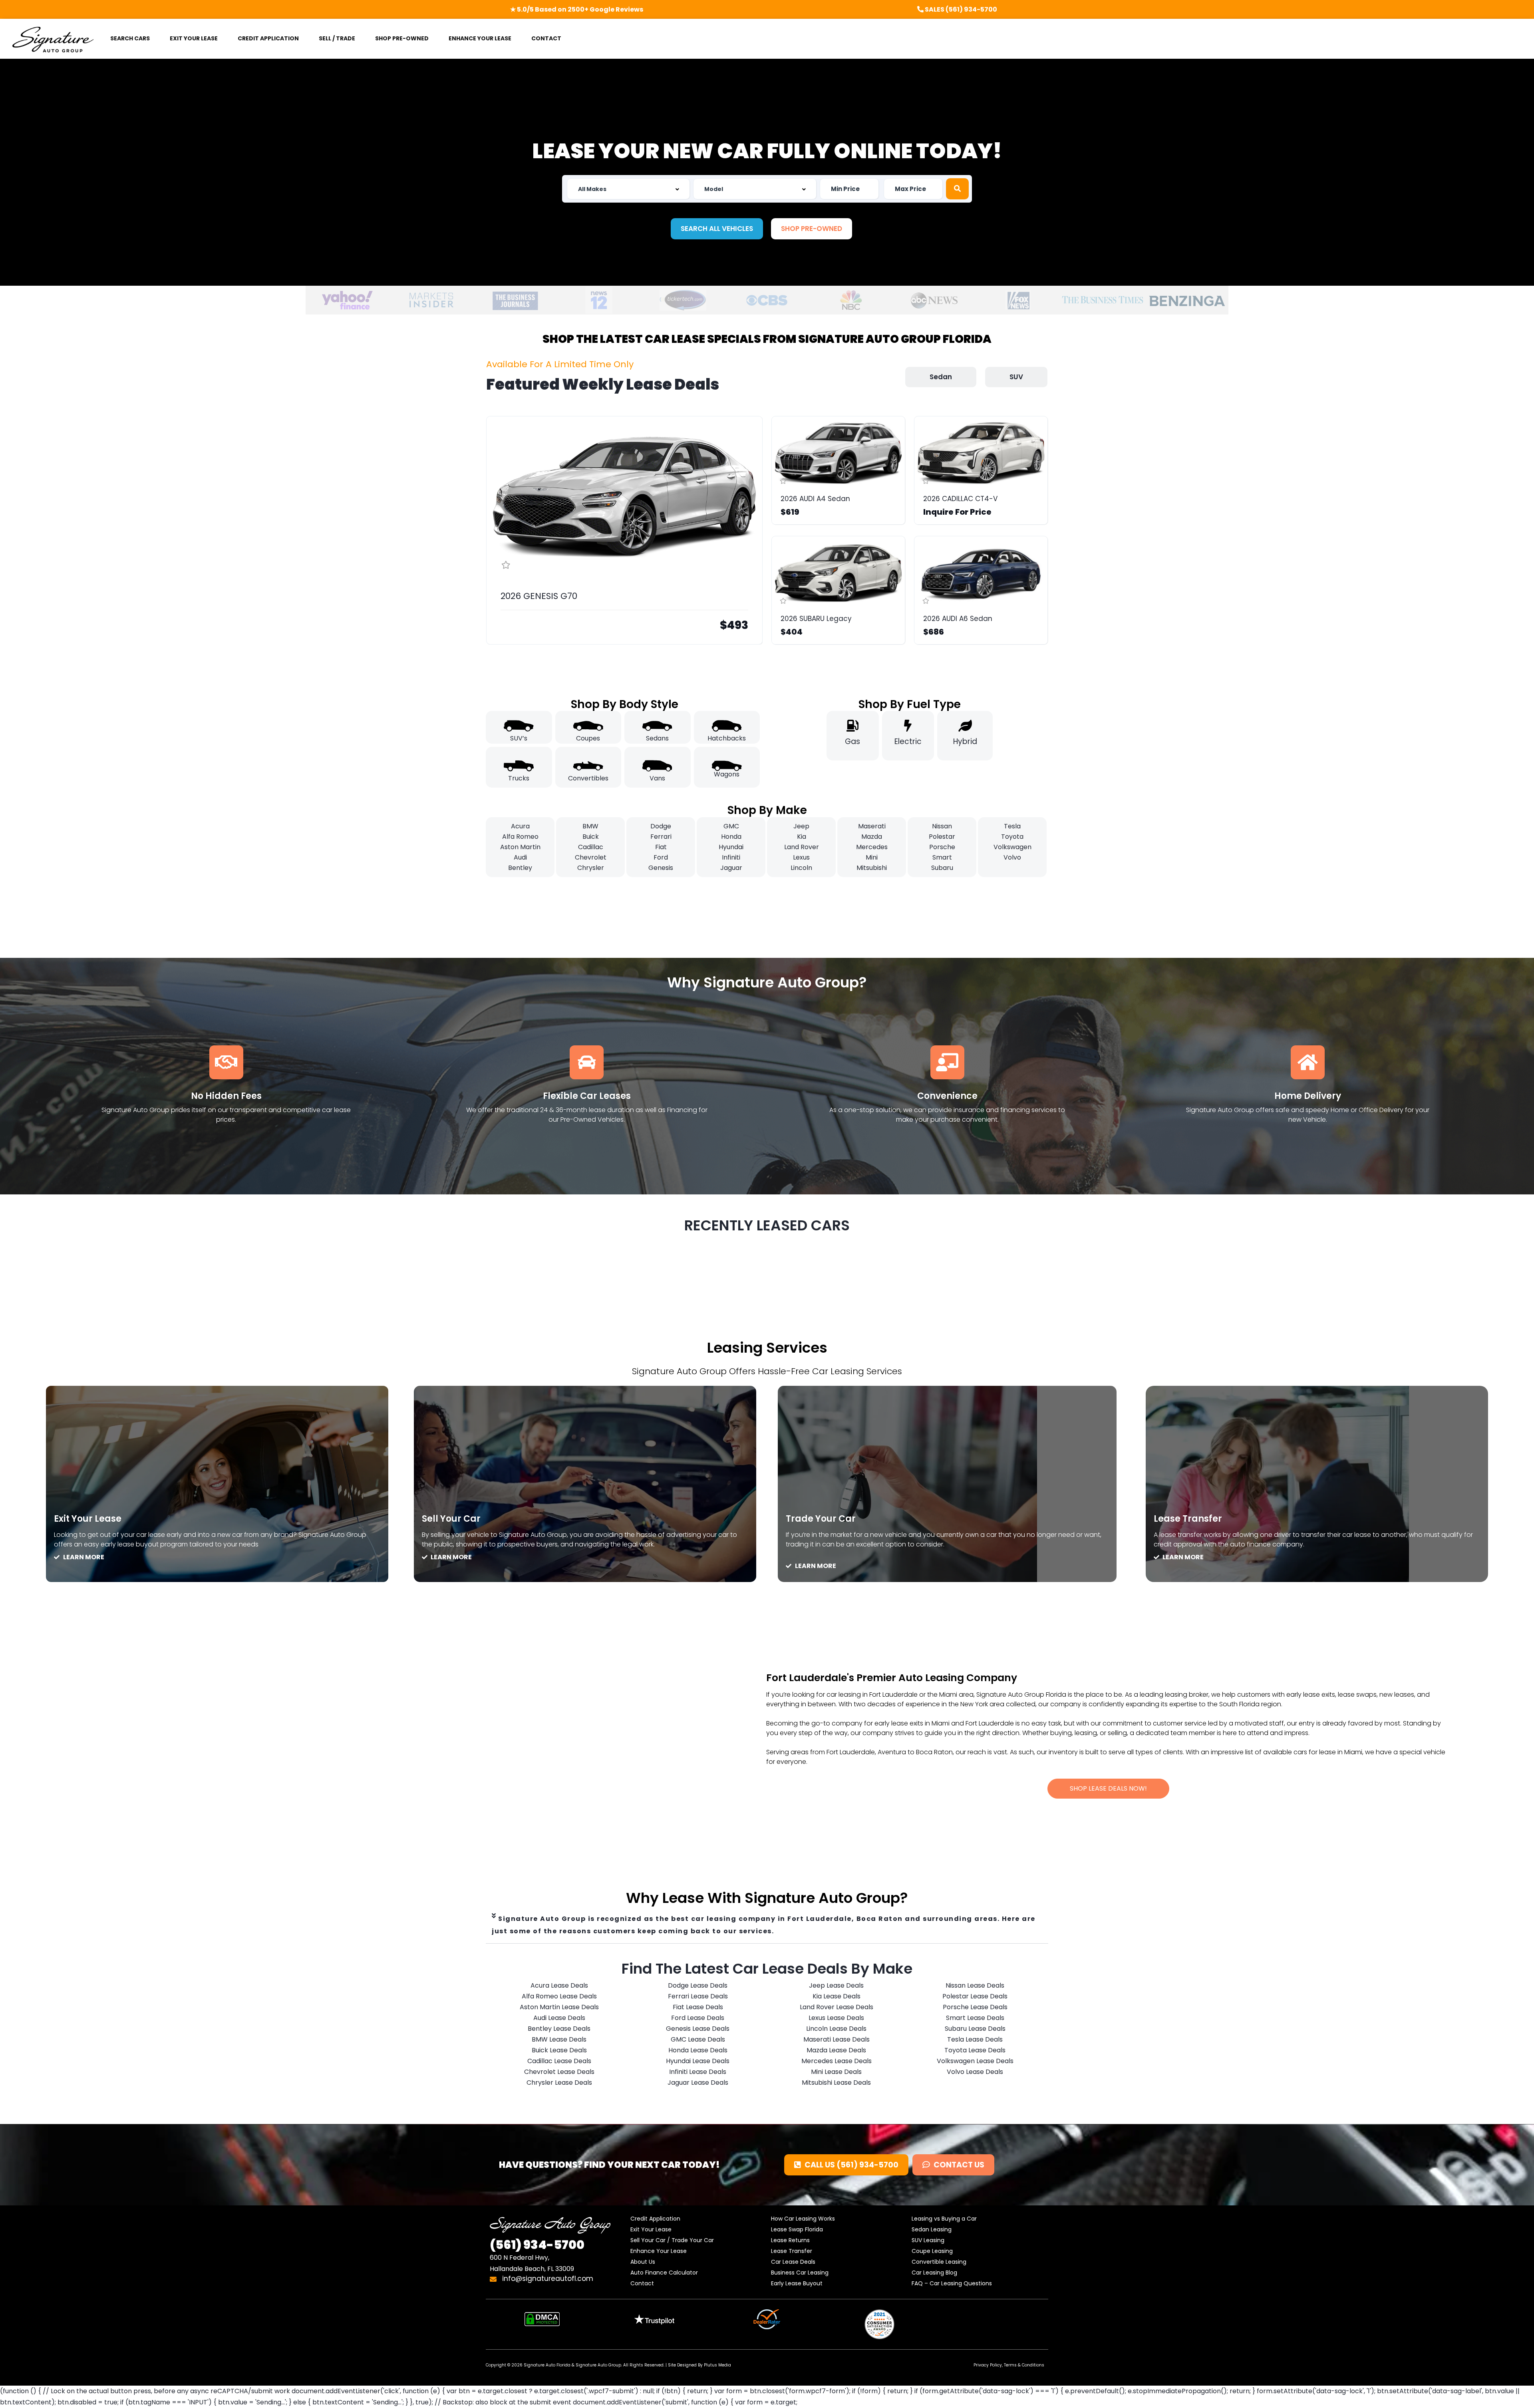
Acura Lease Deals (559, 1985)
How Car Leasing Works (803, 2219)
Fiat (661, 847)
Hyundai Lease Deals (698, 2061)
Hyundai (731, 847)
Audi (520, 857)
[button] (717, 229)
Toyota (1012, 837)
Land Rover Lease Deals (837, 2007)
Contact (642, 2283)
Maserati (872, 826)
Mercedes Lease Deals (837, 2061)
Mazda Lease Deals (836, 2050)
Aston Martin (520, 847)
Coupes (588, 738)
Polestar (942, 837)
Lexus (801, 857)
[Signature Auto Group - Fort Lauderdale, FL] (53, 39)
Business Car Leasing (800, 2273)
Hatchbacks (727, 738)
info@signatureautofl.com (547, 2279)
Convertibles (588, 778)
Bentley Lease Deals (559, 2029)
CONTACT (546, 38)
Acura (520, 826)
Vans (657, 778)
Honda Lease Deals (698, 2050)
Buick (591, 837)
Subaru (942, 868)
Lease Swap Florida (797, 2229)
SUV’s (519, 738)
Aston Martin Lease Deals (559, 2007)
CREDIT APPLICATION (268, 38)
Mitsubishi (872, 868)
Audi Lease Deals (559, 2018)
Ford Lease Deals (698, 2018)
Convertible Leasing (939, 2262)
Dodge (661, 826)
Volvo (1012, 857)
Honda (731, 837)
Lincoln (801, 868)
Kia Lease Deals (837, 1996)
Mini (872, 857)
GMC (731, 826)
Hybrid (965, 741)
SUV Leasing (928, 2240)
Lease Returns (790, 2240)
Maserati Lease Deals (837, 2039)
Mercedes (872, 847)
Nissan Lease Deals (975, 1985)
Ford (661, 857)
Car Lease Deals (793, 2262)
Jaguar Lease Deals (698, 2083)
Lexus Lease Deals (836, 2018)
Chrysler (591, 868)
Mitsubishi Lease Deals (836, 2083)
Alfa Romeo (520, 837)
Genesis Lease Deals (698, 2029)
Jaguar (731, 868)
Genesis (661, 868)
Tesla (1012, 826)
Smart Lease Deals (975, 2018)
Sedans (657, 738)
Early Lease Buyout (797, 2283)
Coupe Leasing (932, 2251)
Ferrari (661, 837)
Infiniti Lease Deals (698, 2072)
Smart (942, 857)
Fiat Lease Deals (698, 2007)
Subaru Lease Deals (975, 2029)
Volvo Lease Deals (975, 2072)
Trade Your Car (821, 1519)
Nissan (942, 826)
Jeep (801, 826)
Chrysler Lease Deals (559, 2083)
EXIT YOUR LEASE (194, 38)
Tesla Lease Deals (975, 2039)
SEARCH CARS (130, 38)
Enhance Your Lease (659, 2251)
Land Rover (802, 847)
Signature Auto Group (598, 2365)
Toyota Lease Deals (975, 2050)
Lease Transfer (1188, 1519)
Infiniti (731, 857)
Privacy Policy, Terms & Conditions (1009, 2365)
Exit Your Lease (88, 1519)
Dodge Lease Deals (698, 1985)
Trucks (519, 778)
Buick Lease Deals (559, 2050)
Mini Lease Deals (836, 2072)
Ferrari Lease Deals (698, 1996)
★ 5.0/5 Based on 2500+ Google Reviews (577, 9)
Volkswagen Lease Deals (975, 2061)
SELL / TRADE (337, 38)
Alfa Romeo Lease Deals (559, 1996)
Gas (852, 741)
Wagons (727, 774)
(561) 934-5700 (537, 2245)
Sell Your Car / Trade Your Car (672, 2240)
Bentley (520, 868)
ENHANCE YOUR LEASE (480, 38)
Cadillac (591, 847)
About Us (643, 2262)
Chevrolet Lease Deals (559, 2072)
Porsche (942, 847)
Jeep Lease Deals (836, 1985)
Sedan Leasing (932, 2229)
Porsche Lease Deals (975, 2007)
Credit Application (655, 2219)
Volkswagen (1012, 847)
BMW (590, 826)
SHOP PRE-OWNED (402, 38)
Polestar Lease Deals (975, 1996)
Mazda (872, 837)
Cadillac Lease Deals (559, 2061)
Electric (908, 741)
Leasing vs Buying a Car (944, 2219)
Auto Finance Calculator (664, 2273)
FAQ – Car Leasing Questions (952, 2283)
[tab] (767, 1925)
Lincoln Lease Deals (836, 2029)
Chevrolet (591, 857)
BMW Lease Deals (559, 2039)
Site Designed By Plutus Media (699, 2365)
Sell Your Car (451, 1519)
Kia (802, 837)
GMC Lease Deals (698, 2039)
